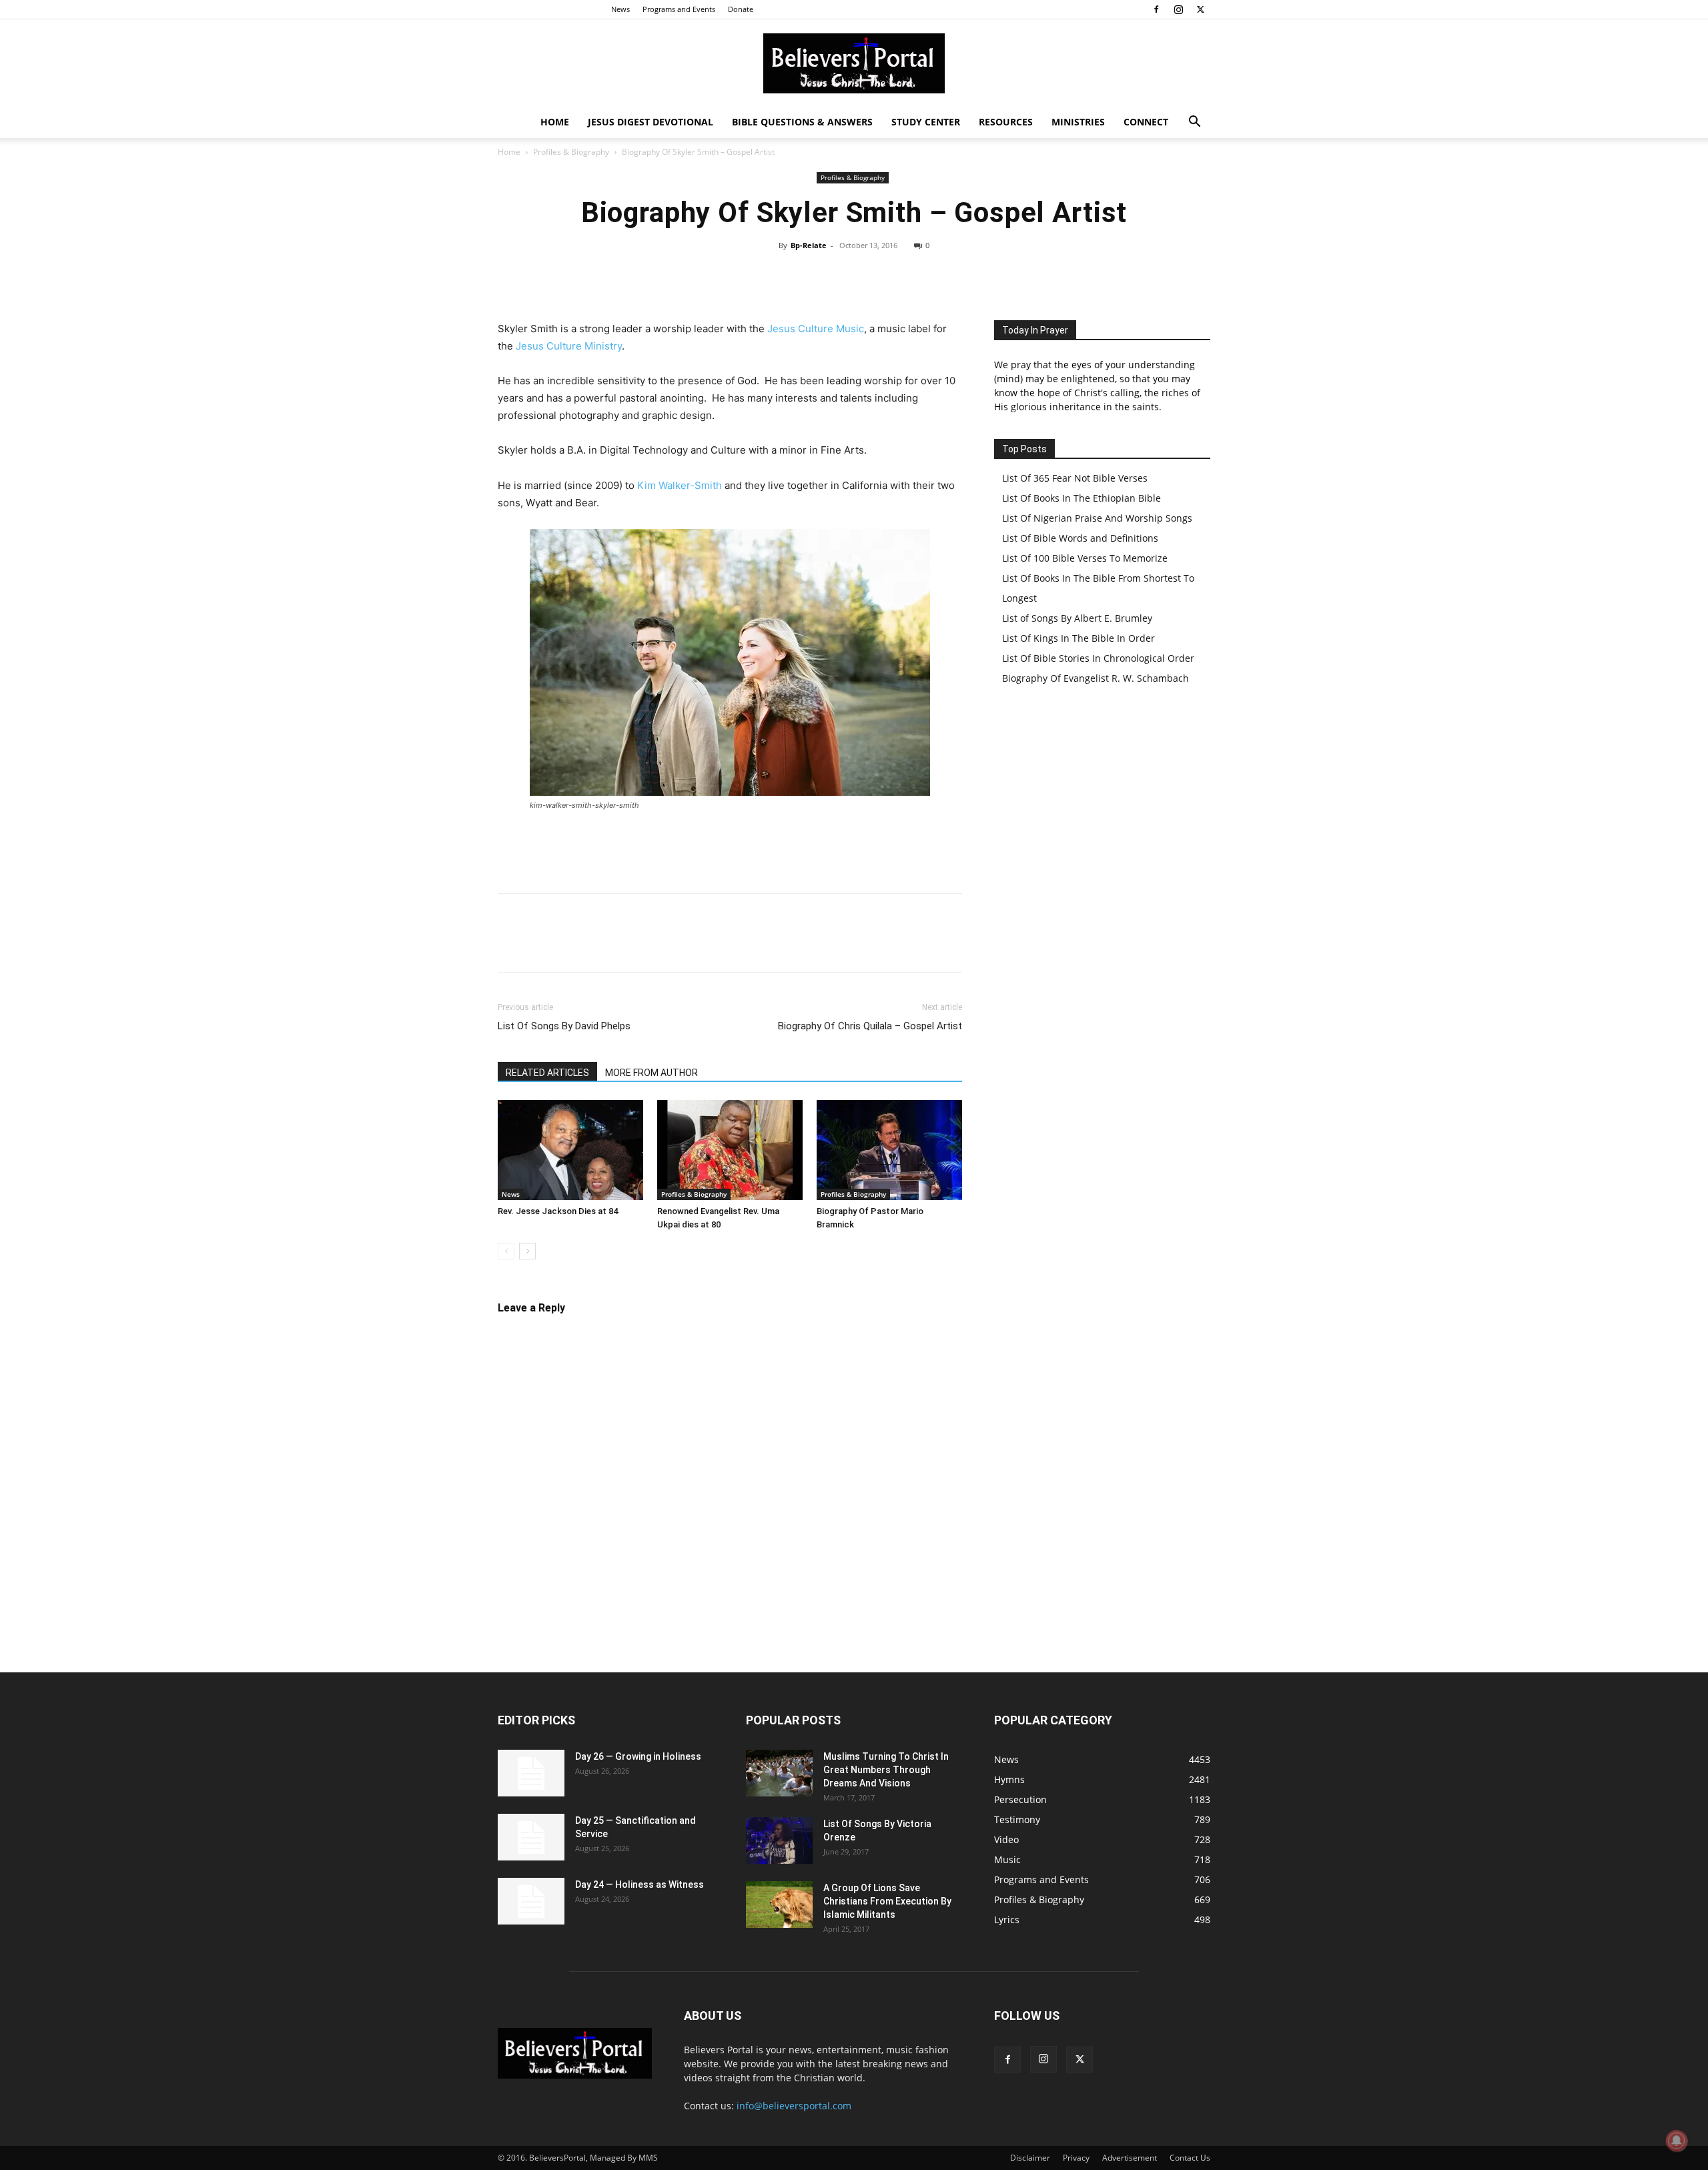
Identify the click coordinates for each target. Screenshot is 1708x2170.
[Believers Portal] (854, 63)
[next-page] (527, 1251)
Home (555, 122)
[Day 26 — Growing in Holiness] (531, 1773)
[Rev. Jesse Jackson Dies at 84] (570, 1150)
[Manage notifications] (1677, 2141)
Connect (1146, 122)
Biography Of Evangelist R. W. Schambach (1096, 678)
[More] (956, 276)
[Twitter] (1200, 9)
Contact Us (1190, 2158)
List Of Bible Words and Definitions (1080, 538)
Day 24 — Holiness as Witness (639, 1884)
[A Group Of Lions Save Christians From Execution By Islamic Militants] (779, 1905)
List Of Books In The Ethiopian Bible (1082, 498)
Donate (741, 9)
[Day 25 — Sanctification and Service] (531, 1837)
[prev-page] (506, 1251)
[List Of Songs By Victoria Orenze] (779, 1840)
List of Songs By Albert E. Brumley (1077, 618)
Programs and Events (679, 9)
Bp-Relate (809, 245)
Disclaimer (1030, 2158)
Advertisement (1130, 2158)
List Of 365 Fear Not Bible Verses (1075, 478)
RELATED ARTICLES (547, 1073)
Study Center (926, 122)
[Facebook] (1156, 9)
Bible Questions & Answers (802, 122)
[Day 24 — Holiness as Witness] (531, 1901)
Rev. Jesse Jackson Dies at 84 (558, 1211)
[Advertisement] (730, 849)
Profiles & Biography (571, 152)
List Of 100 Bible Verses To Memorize (1085, 558)
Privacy (1076, 2158)
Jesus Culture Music (816, 329)
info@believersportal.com (794, 2106)
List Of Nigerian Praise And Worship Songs (1097, 518)
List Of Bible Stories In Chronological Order (1098, 658)
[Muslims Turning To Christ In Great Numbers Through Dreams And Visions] (779, 1773)
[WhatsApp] (925, 276)
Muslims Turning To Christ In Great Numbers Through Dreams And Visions (886, 1770)
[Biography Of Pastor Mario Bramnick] (889, 1150)
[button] (1194, 123)
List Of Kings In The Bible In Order (1079, 638)
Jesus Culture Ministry (569, 346)
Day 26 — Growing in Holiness (638, 1756)
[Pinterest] (894, 276)
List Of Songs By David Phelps (564, 1026)
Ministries (1078, 122)
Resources (1006, 122)
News (620, 9)
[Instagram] (1178, 9)
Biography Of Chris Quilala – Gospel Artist (870, 1026)
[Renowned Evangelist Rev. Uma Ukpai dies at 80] (730, 1150)
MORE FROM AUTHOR (652, 1073)
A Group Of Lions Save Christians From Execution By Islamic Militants (887, 1901)
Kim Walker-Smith (680, 485)
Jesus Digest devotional (651, 122)
